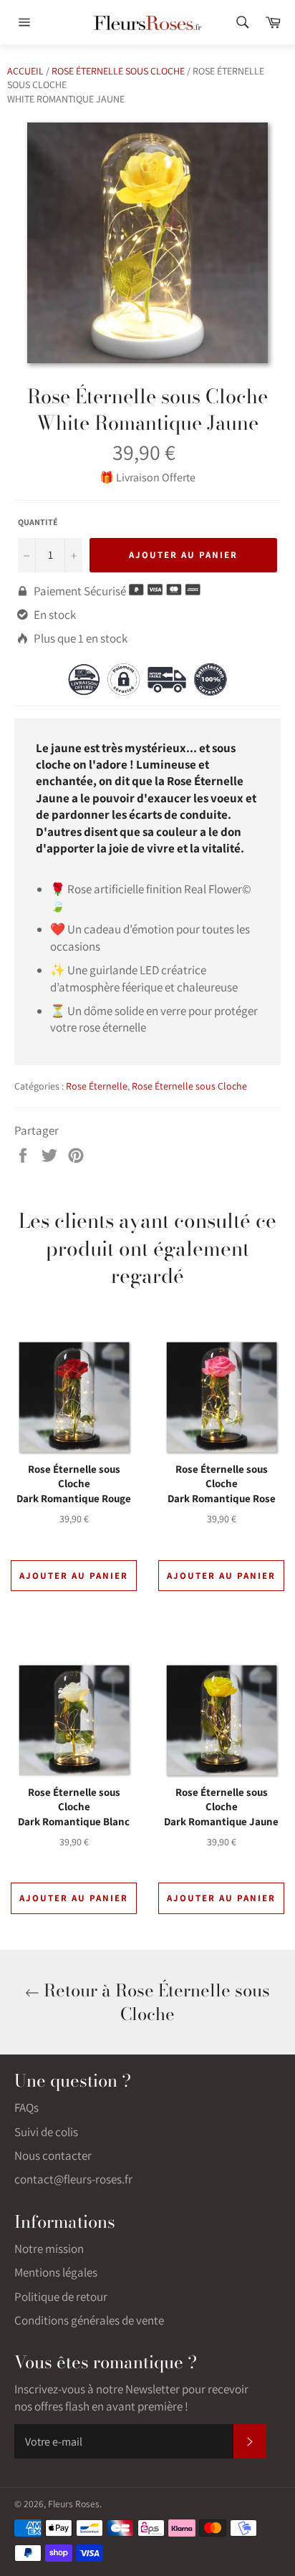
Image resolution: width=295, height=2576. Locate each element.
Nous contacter (53, 2156)
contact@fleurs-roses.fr (73, 2179)
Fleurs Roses (74, 2504)
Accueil (25, 71)
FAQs (26, 2108)
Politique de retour (61, 2297)
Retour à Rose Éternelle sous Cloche (155, 2002)
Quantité (38, 522)
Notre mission (49, 2249)
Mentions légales (56, 2272)
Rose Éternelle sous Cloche (118, 71)
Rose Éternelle (97, 1086)
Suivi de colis (46, 2132)
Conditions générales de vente (89, 2320)
